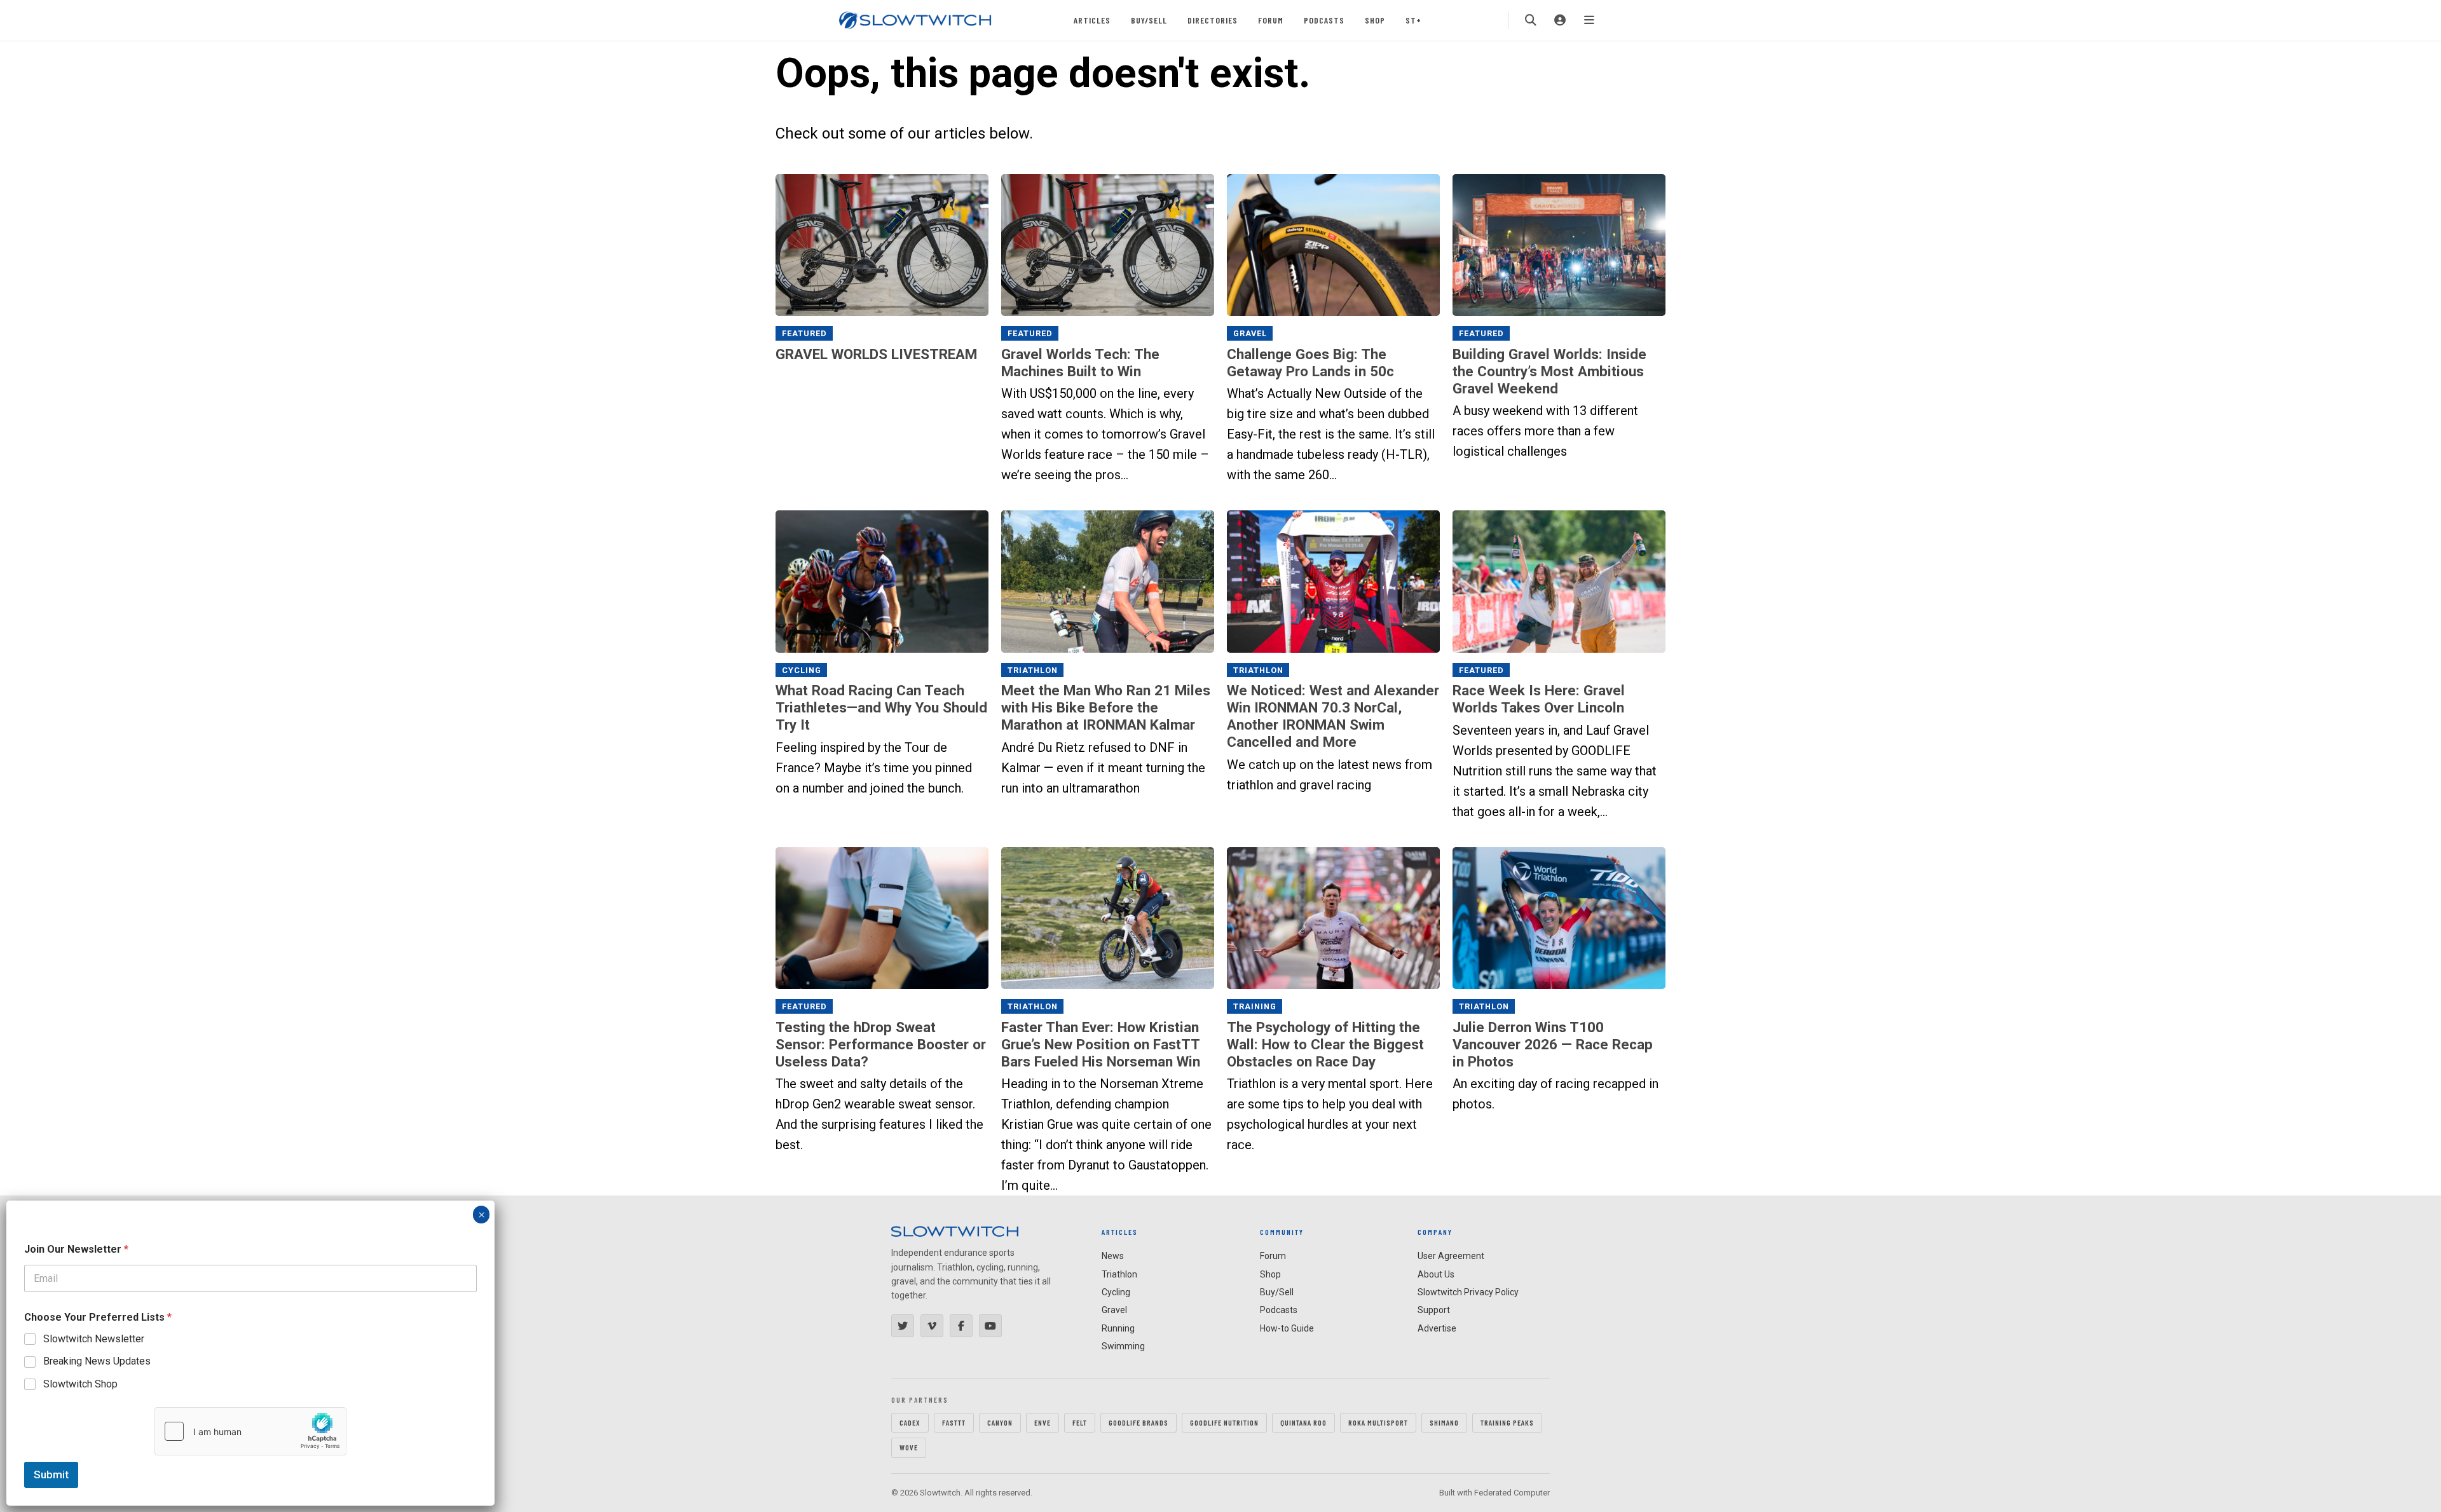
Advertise (1437, 1328)
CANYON (1000, 1422)
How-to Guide (1287, 1328)
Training (1255, 1006)
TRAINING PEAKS (1507, 1422)
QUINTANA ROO (1303, 1422)
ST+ (1413, 20)
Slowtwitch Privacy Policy (1468, 1292)
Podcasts (1324, 20)
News (1113, 1256)
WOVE (909, 1447)
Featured (804, 333)
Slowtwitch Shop (80, 1384)
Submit (51, 1475)
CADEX (910, 1422)
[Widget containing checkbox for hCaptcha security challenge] (250, 1431)
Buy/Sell (1149, 20)
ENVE (1043, 1422)
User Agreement (1451, 1256)
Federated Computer (1512, 1493)
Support (1434, 1310)
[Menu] (1589, 20)
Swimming (1123, 1346)
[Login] (1560, 20)
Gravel (1250, 333)
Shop (1375, 20)
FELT (1080, 1422)
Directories (1213, 20)
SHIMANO (1444, 1422)
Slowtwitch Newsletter (94, 1339)
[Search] (1531, 20)
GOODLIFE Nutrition (1224, 1422)
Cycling (802, 670)
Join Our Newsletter (76, 1249)
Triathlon (1033, 670)
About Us (1436, 1274)
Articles (1092, 20)
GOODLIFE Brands (1138, 1422)
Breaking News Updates (97, 1361)
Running (1118, 1328)
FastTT (954, 1422)
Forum (1271, 20)
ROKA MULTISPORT (1378, 1422)
